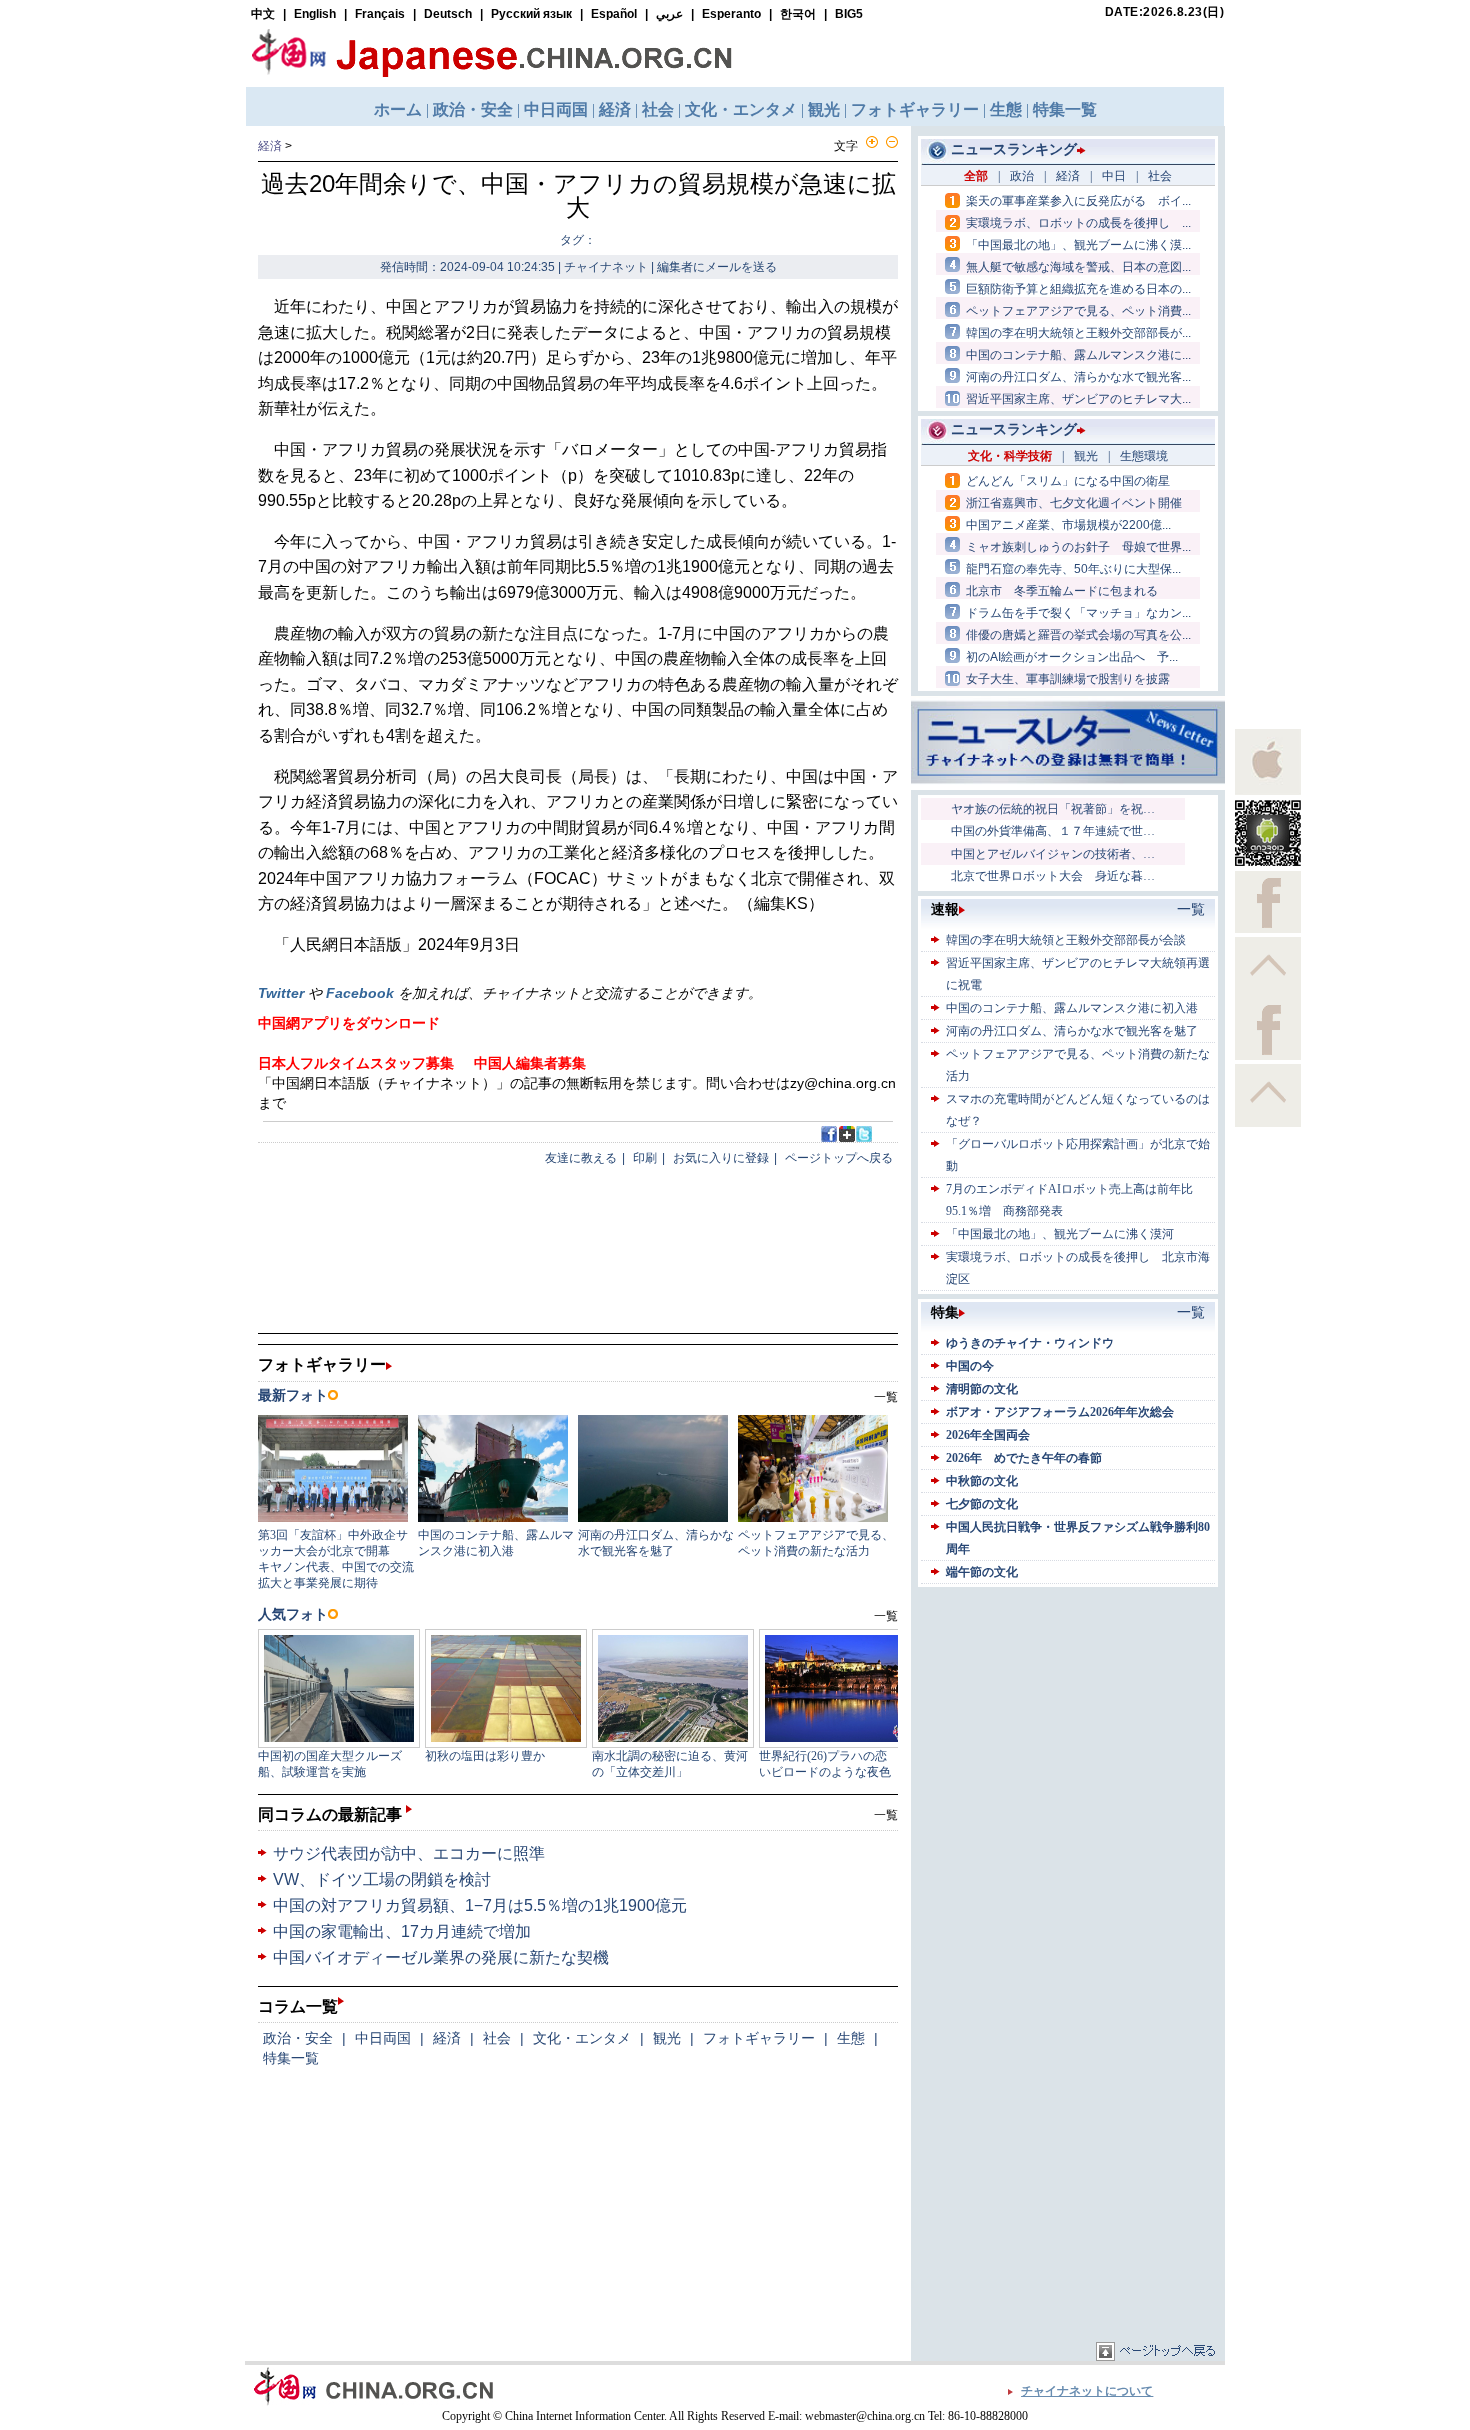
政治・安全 (298, 2038)
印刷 (645, 1158)
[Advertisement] (1068, 1717)
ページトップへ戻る (839, 1158)
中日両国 (383, 2038)
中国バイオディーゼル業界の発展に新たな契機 (441, 1957)
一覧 (886, 1815)
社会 (497, 2038)
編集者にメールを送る (717, 267)
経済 (270, 146)
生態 (851, 2038)
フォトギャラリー (759, 2038)
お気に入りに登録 (721, 1158)
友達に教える (581, 1158)
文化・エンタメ (582, 2038)
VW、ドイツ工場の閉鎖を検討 (382, 1879)
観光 (667, 2038)
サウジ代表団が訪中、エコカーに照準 (409, 1853)
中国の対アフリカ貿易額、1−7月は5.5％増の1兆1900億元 (480, 1905)
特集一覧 (291, 2058)
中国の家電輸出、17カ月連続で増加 (402, 1931)
